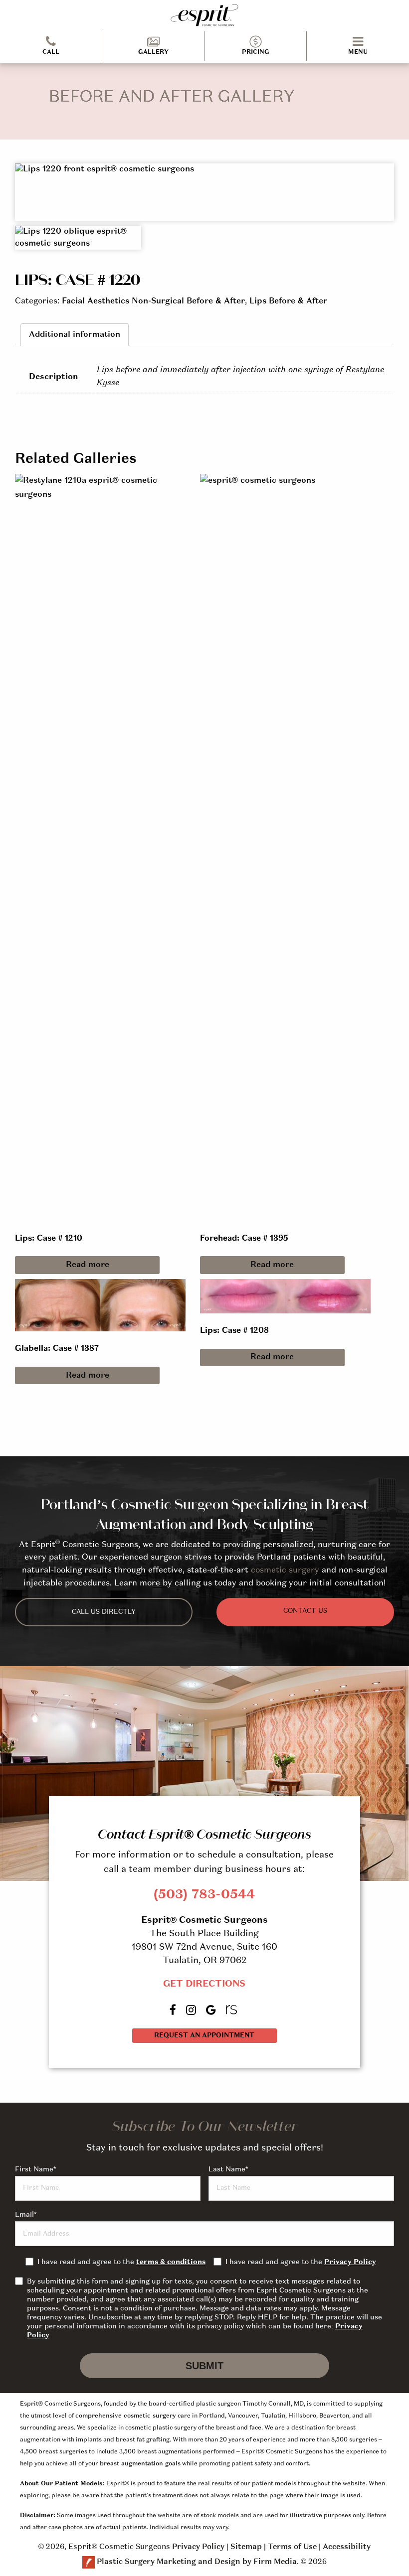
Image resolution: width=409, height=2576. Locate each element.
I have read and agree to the (121, 2262)
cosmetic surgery (285, 1571)
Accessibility (347, 2547)
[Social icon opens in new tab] (174, 2010)
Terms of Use (292, 2547)
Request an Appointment (204, 2036)
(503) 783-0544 (204, 1895)
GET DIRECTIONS (204, 1984)
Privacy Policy (350, 2262)
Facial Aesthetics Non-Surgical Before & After (153, 301)
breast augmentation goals (140, 2464)
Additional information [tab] (75, 335)
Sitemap (246, 2547)
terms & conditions (171, 2262)
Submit (204, 2366)
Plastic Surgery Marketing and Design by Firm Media (197, 2562)
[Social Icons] (232, 2010)
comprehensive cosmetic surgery (126, 2416)
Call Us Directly (104, 1612)
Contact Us (305, 1611)
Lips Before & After (288, 301)
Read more (88, 1265)
